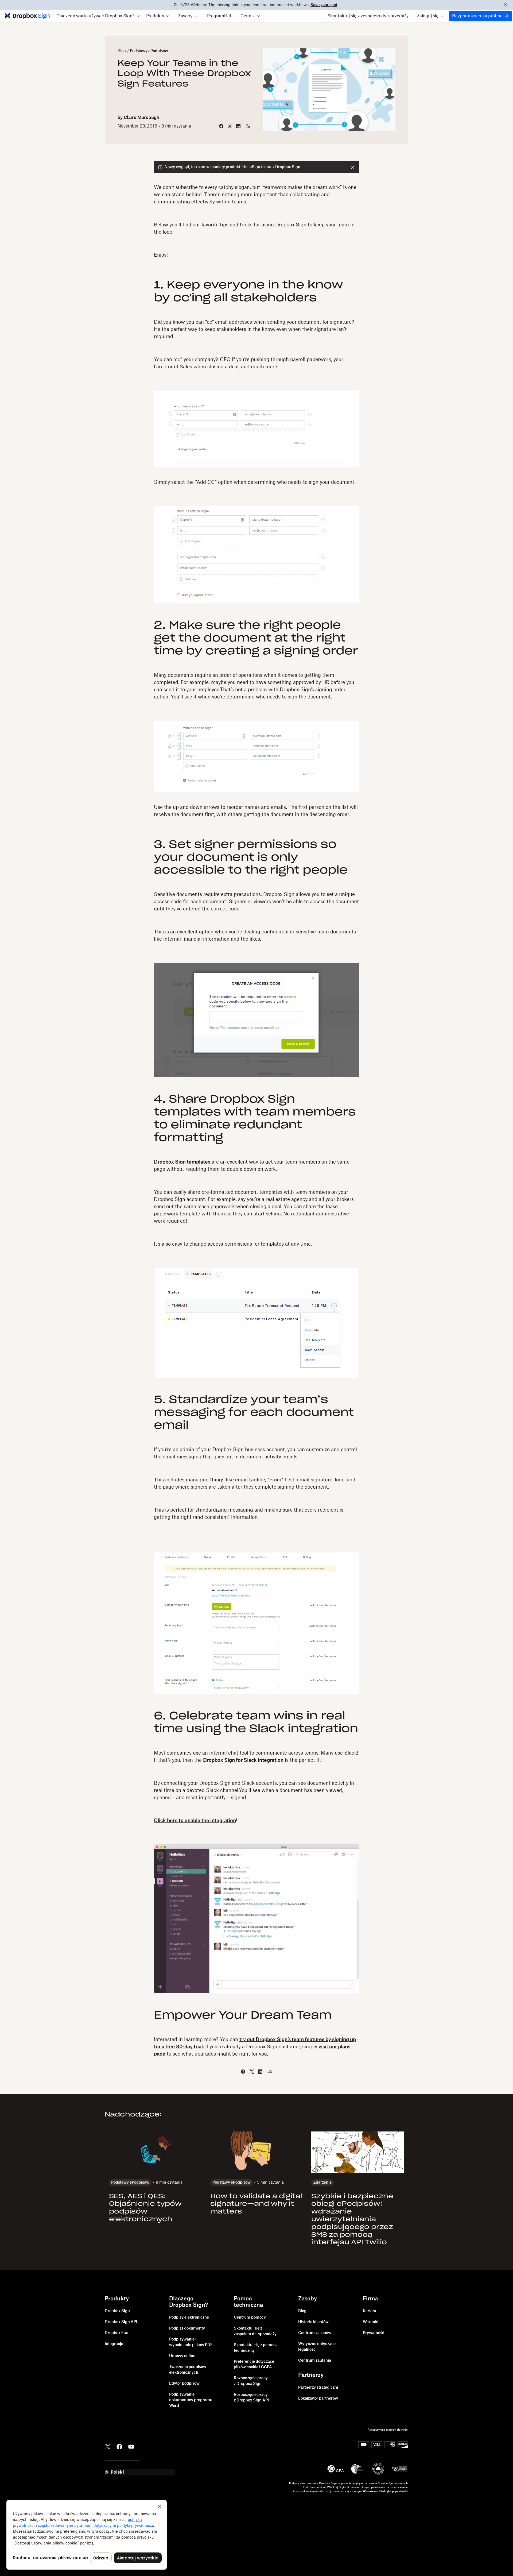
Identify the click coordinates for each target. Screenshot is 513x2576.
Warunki (371, 2322)
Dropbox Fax (116, 2333)
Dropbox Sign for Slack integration (243, 1760)
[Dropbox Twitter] (108, 2446)
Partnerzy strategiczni (318, 2388)
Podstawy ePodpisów (149, 51)
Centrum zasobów (315, 2333)
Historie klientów (313, 2322)
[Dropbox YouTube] (131, 2446)
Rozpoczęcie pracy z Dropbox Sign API (251, 2398)
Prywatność (374, 2333)
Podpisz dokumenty (187, 2328)
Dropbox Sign (117, 2311)
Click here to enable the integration (195, 1821)
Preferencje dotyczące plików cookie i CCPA (254, 2364)
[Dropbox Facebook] (119, 2446)
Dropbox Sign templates (182, 1162)
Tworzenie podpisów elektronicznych (188, 2370)
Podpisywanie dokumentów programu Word (191, 2400)
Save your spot (324, 5)
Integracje (114, 2344)
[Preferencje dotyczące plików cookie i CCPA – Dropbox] (87, 2535)
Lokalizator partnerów (318, 2399)
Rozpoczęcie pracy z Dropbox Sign (251, 2381)
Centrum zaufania (315, 2361)
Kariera (370, 2311)
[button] (98, 16)
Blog (122, 51)
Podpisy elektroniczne (189, 2318)
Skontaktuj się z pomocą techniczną (256, 2348)
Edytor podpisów (184, 2384)
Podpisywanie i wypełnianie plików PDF (191, 2342)
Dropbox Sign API (121, 2322)
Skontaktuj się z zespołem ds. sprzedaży (368, 16)
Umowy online (182, 2356)
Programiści (219, 16)
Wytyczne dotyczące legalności (317, 2347)
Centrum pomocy (250, 2318)
